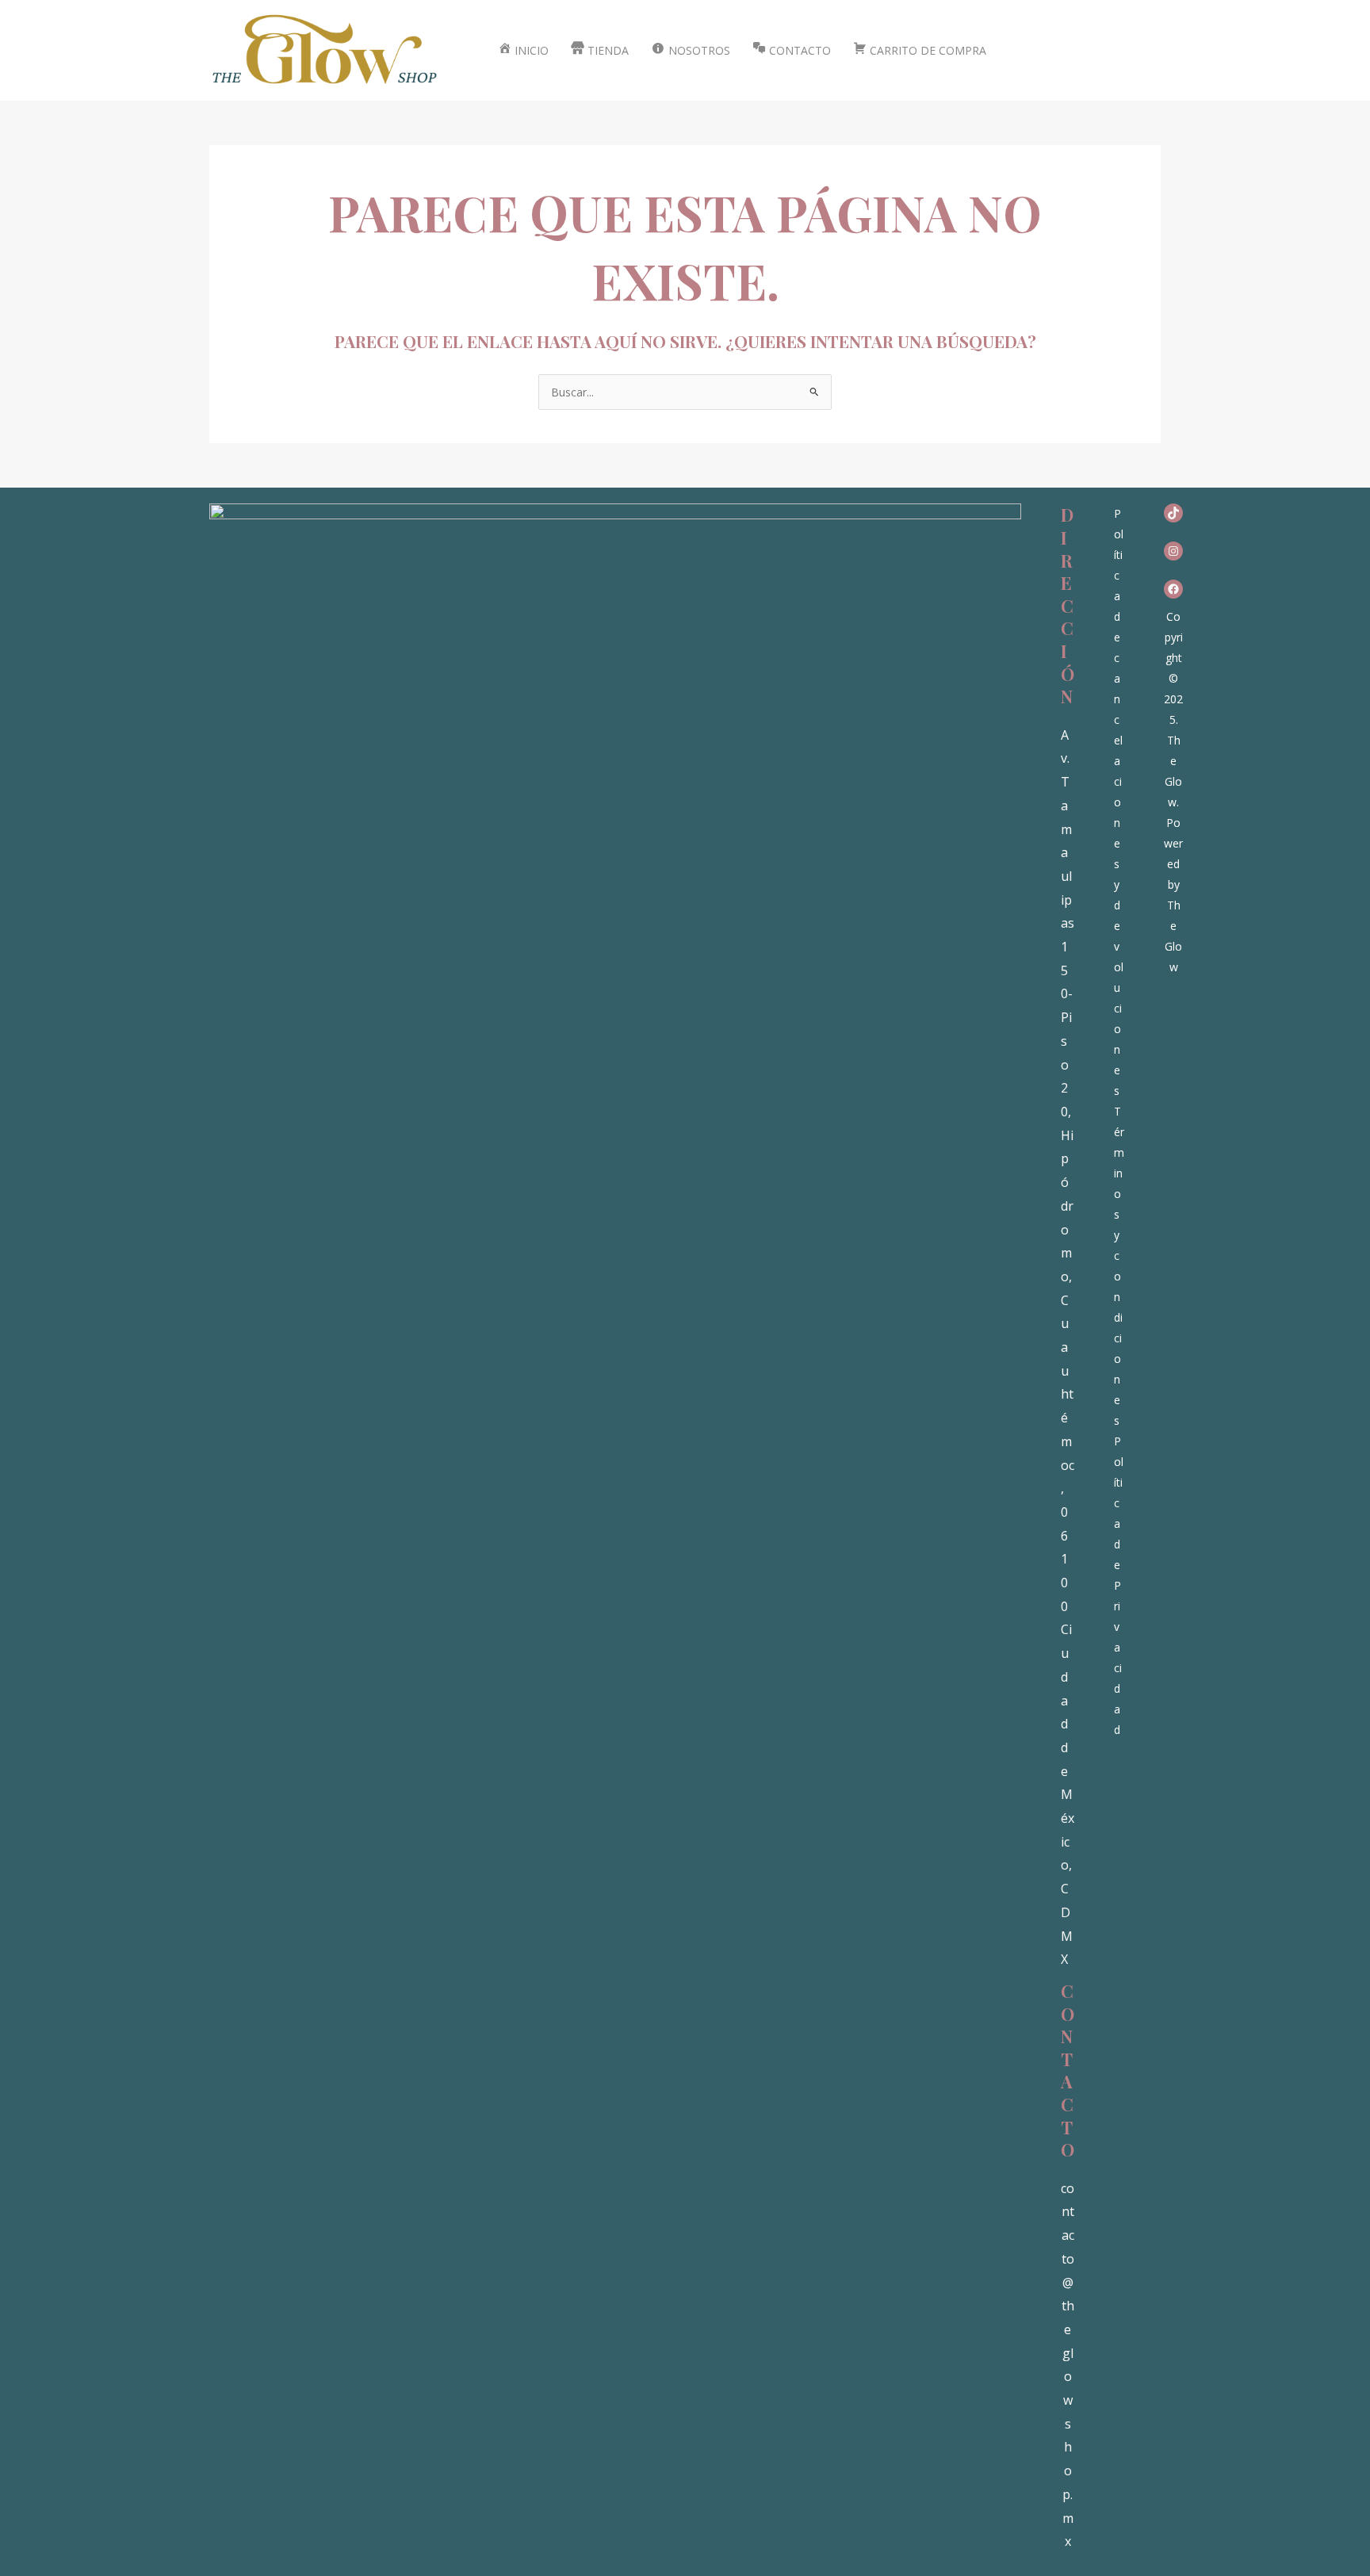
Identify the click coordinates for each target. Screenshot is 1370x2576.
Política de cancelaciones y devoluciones (1119, 802)
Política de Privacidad (1119, 1585)
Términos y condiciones (1119, 1266)
